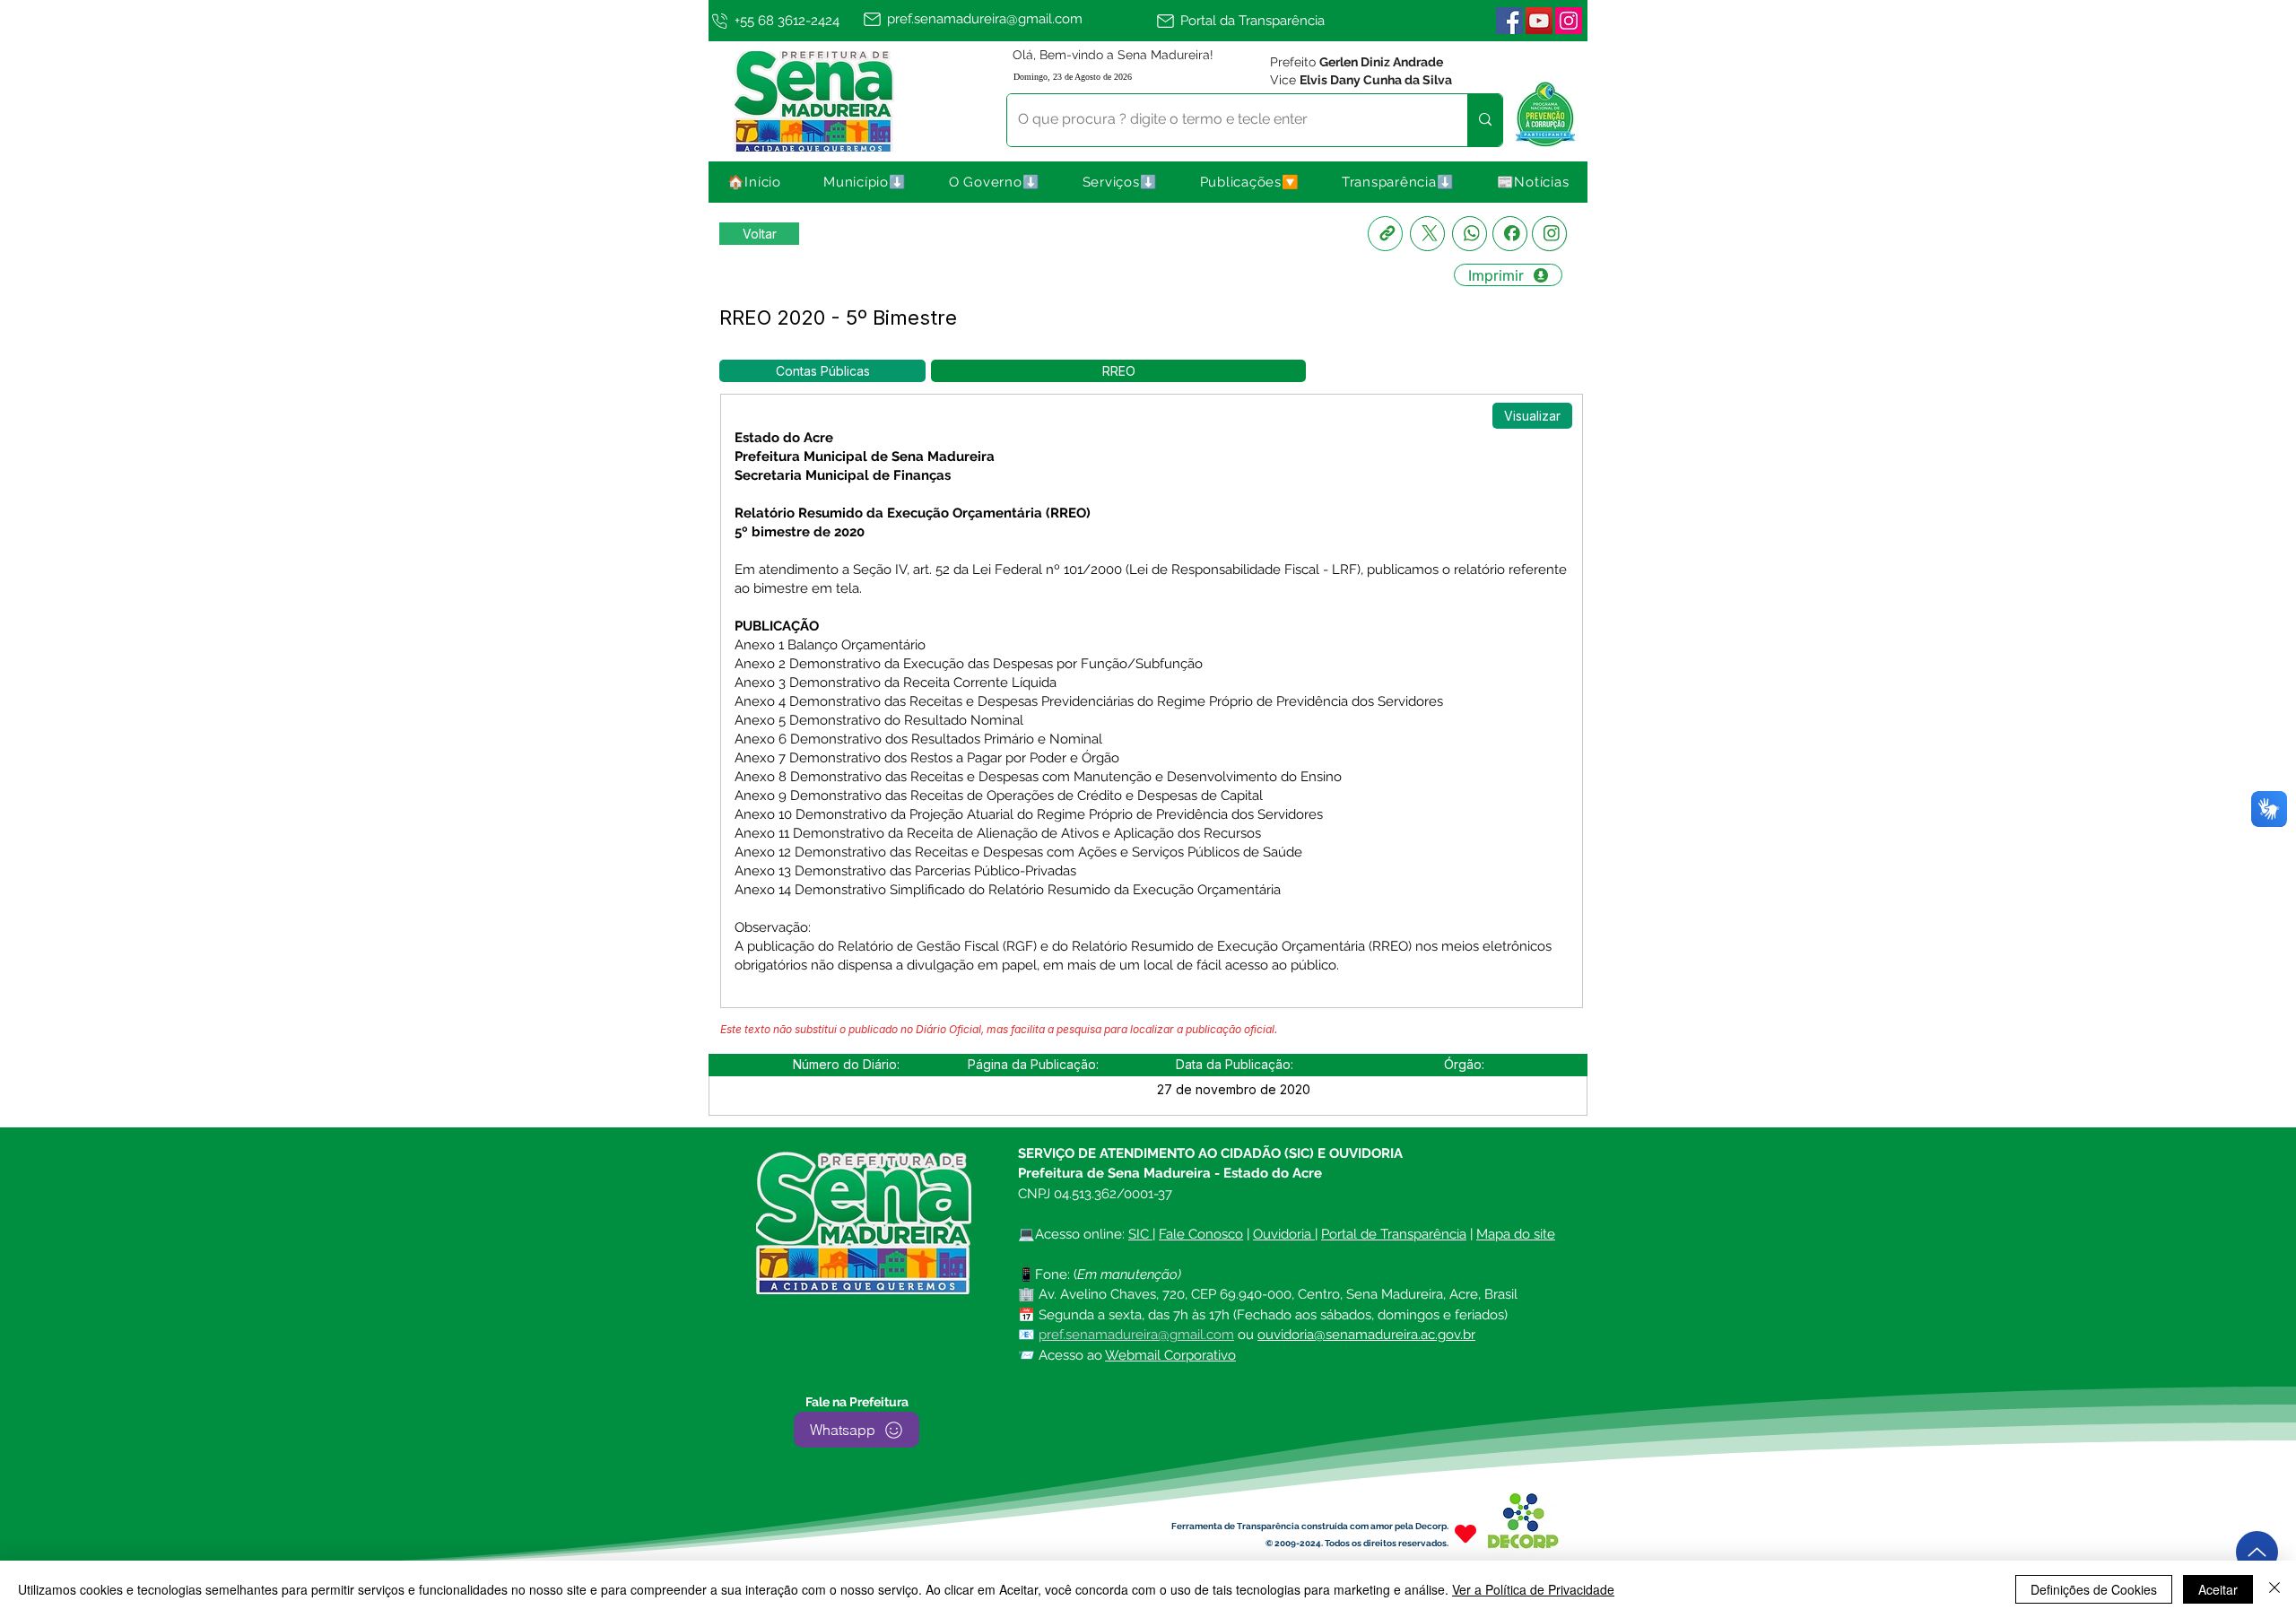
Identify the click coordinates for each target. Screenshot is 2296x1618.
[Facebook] (1510, 234)
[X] (1427, 234)
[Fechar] (2274, 1589)
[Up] (2257, 1552)
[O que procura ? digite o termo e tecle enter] (1485, 120)
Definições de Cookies (2094, 1589)
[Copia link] (1385, 234)
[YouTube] (1539, 21)
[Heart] (1465, 1533)
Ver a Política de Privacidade (1533, 1589)
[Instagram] (1549, 234)
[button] (865, 182)
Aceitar (2218, 1589)
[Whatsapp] (1470, 234)
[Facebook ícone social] (1509, 21)
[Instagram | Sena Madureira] (1569, 21)
